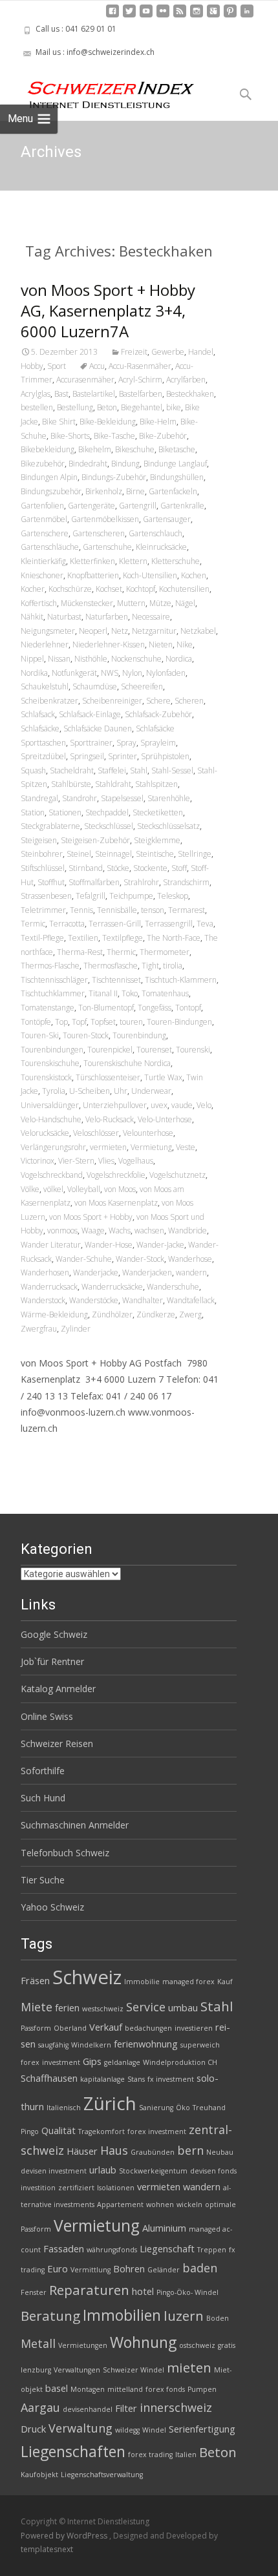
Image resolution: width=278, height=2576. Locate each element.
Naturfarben (107, 617)
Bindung (125, 464)
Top (61, 1022)
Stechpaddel (107, 812)
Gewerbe (168, 352)
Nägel (185, 603)
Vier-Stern (76, 1161)
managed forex (188, 1982)
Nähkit (32, 617)
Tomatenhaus (165, 993)
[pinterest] (230, 16)
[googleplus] (213, 16)
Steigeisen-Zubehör (95, 840)
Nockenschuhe (136, 659)
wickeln (189, 2204)
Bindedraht (88, 464)
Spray (126, 743)
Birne (135, 491)
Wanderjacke (96, 1272)
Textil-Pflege (42, 938)
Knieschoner (42, 575)
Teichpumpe (131, 896)
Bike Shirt (59, 422)
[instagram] (197, 16)
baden (200, 2268)
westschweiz (103, 2009)
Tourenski (193, 1050)
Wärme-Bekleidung (54, 1314)
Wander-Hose (109, 1245)
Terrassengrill (169, 924)
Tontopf (188, 1008)
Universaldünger (50, 1105)
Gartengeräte (91, 506)
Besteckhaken (190, 394)
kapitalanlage (102, 2079)
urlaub (103, 2170)
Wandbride (187, 1230)
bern (190, 2150)
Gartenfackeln (173, 491)
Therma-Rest (80, 952)
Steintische (155, 854)
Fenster (34, 2292)
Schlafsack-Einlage (90, 714)
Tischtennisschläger (54, 980)
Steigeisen (39, 840)
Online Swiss (47, 1716)
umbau (183, 2007)
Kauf (225, 1982)
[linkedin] (247, 16)
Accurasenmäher (85, 380)
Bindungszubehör (51, 491)
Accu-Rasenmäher (140, 366)
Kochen (194, 575)
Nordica (179, 659)
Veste (186, 1147)
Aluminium (164, 2228)
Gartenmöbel (44, 519)
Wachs (120, 1230)
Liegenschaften (73, 2451)
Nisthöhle (91, 659)
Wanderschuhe (173, 1287)
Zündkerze (156, 1314)
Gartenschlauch (155, 533)
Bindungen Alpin (49, 477)
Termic (33, 924)
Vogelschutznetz (177, 1175)
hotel (143, 2291)
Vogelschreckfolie (116, 1175)
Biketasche (177, 449)
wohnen (160, 2204)
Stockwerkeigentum (153, 2171)
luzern (184, 2316)
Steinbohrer (42, 854)
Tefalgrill (91, 896)
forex (30, 2062)
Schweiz (87, 1977)
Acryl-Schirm (140, 380)
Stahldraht (113, 784)
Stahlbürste (71, 784)
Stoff (179, 868)
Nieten (161, 644)
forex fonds (165, 2389)
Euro (58, 2268)
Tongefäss (155, 1008)
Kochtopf (141, 589)
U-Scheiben (90, 1091)
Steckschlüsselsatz (168, 826)
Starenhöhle (169, 798)
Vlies (106, 1161)
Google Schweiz (54, 1634)
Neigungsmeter (48, 631)
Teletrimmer (43, 910)
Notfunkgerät (74, 673)
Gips (92, 2061)
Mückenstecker (87, 603)
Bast (61, 394)
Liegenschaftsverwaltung (102, 2475)
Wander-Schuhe (84, 1259)
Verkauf (106, 2027)
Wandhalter (143, 1300)
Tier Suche (43, 1880)
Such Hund (43, 1798)
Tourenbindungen (52, 1050)
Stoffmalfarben (94, 882)
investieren (194, 2028)
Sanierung (156, 2108)
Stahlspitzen (156, 784)
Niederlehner (45, 644)
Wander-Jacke (160, 1245)
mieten (189, 2367)
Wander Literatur (51, 1245)
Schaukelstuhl (45, 686)
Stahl (139, 770)
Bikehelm (95, 449)
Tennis (81, 910)
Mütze (160, 603)
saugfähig (53, 2045)
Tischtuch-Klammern (181, 980)
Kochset (109, 589)
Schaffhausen (49, 2078)
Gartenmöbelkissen (105, 519)
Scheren (189, 701)
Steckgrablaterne (50, 826)
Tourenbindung (139, 1035)
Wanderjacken (147, 1272)
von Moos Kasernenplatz (116, 1203)
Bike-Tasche (114, 436)
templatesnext (47, 2549)
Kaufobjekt (39, 2475)
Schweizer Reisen (57, 1744)
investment (61, 2062)
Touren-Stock (86, 1035)
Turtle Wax (163, 1077)
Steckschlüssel (109, 826)
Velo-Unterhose (165, 1119)
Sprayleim (158, 743)
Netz (120, 631)
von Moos (120, 1189)
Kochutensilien (184, 589)
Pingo (30, 2131)
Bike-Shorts (70, 436)
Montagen (88, 2389)
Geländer (164, 2270)
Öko (183, 2108)
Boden (218, 2318)
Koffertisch (39, 603)
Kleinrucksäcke (161, 547)
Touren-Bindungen (179, 1022)
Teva (205, 924)
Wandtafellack (191, 1300)
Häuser (82, 2151)
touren (131, 1022)
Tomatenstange (48, 1008)
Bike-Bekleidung (108, 422)
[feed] (180, 16)
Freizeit (134, 352)
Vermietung (151, 1147)
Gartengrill (138, 506)
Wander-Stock (140, 1259)
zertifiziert (76, 2188)
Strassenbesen (46, 896)
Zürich (110, 2103)
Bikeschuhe (135, 449)
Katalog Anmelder (58, 1689)
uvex (159, 1105)
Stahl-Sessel (172, 770)
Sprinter (123, 756)
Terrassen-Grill (115, 924)
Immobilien (122, 2315)
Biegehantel (142, 407)
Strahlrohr (141, 882)
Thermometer (165, 952)
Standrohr (80, 798)
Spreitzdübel (43, 756)
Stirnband (86, 868)
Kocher (33, 589)
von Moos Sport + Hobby (91, 1217)
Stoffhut (51, 882)
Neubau (220, 2152)
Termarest (187, 910)
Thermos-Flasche (50, 966)
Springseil (87, 756)
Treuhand (209, 2108)
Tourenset (154, 1050)
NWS (110, 673)
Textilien (83, 938)
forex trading (150, 2455)
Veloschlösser (96, 1133)
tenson (153, 910)
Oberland (70, 2028)
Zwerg (190, 1314)
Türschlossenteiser (108, 1077)
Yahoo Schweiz (52, 1907)
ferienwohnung (146, 2044)
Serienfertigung (202, 2429)
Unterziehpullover (115, 1105)
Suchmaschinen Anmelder (75, 1825)
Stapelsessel (122, 798)
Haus (114, 2150)
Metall (38, 2343)
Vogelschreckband (52, 1175)
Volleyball (84, 1189)
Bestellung (75, 407)
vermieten (108, 1147)
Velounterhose (148, 1133)
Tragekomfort (102, 2131)
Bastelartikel (94, 394)
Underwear (151, 1091)
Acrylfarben (186, 380)
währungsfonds (112, 2250)
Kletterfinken (92, 561)
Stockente (150, 868)
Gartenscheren (99, 533)
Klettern (133, 561)
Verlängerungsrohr (53, 1147)
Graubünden (153, 2152)
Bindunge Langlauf (175, 464)
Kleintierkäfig (43, 561)
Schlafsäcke (40, 728)
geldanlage (122, 2062)
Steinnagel (113, 854)
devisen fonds (213, 2171)
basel (57, 2388)
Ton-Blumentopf (106, 1008)
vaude (182, 1105)
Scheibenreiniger (112, 701)
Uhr (121, 1091)
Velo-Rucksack (110, 1119)
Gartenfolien (42, 506)
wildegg (127, 2430)
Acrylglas (36, 394)
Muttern (131, 603)
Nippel (32, 659)
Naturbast (64, 617)
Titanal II (103, 993)
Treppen (212, 2250)
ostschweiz (197, 2345)
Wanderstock (43, 1300)
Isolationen (116, 2188)
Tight (150, 966)
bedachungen (148, 2028)
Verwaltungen (77, 2370)
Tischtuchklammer (53, 993)
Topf (79, 1022)
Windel (154, 2430)
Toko (130, 993)
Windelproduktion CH (180, 2062)
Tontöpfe (36, 1022)
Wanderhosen (45, 1272)
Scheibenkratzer (49, 701)
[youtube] (146, 16)
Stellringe (195, 854)
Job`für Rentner (52, 1661)
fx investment (171, 2079)
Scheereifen (142, 686)
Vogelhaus (136, 1161)
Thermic (121, 952)
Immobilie (142, 1982)
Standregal (39, 798)
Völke (30, 1189)
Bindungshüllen (177, 477)
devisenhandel (88, 2409)
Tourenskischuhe (50, 1063)
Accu (97, 366)
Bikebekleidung (48, 449)
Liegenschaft (167, 2248)
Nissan (59, 659)
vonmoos (62, 1230)
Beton (107, 407)
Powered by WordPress (65, 2536)
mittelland (125, 2389)
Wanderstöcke (94, 1300)
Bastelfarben (141, 394)
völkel (53, 1189)
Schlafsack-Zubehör (158, 714)
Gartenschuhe (107, 547)
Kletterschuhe (176, 561)
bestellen (37, 407)
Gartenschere (45, 533)
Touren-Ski (40, 1035)
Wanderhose (190, 1259)
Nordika (34, 673)
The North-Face (174, 938)
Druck (33, 2429)
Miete (37, 2007)
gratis (227, 2345)
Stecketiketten (158, 812)
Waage (93, 1230)
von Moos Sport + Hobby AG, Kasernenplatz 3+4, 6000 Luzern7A (108, 310)
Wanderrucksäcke (112, 1287)
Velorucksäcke (45, 1133)
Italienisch (64, 2108)
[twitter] (129, 16)
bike (174, 407)
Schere (158, 701)
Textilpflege (123, 938)
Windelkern (91, 2045)
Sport (57, 366)
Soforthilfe (43, 1771)
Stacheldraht (72, 770)
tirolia (173, 966)
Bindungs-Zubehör (114, 477)
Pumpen (202, 2389)
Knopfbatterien (93, 575)
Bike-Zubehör (163, 436)
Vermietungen (83, 2345)
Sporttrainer (91, 743)
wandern (191, 1272)
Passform (36, 2028)
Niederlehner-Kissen (109, 644)
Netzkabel (198, 631)
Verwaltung (80, 2428)
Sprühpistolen (165, 756)
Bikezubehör (43, 464)
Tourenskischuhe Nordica (127, 1063)
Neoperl (93, 631)
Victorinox (37, 1161)
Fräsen (35, 1980)
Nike (185, 644)
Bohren (129, 2268)
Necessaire (151, 617)
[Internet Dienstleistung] (101, 90)
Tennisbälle (117, 910)
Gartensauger (167, 519)
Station (33, 812)
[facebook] (112, 16)
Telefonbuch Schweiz (65, 1853)
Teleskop (173, 896)
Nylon (132, 673)
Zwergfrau (39, 1329)
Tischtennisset (116, 980)
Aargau (40, 2407)
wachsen (149, 1230)
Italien (186, 2455)
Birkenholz (104, 491)
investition (38, 2188)
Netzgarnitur (154, 631)
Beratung (50, 2316)
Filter (126, 2408)
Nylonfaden (166, 673)
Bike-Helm (158, 422)
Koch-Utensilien (150, 575)
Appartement (120, 2204)
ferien (67, 2007)
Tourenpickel (110, 1050)
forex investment (157, 2131)
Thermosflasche (111, 966)
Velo (204, 1105)
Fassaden (64, 2248)
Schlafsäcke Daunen (98, 728)
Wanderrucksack (49, 1287)
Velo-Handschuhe (51, 1119)
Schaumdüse (95, 686)
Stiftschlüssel (43, 868)
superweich (200, 2045)
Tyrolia (54, 1091)
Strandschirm (186, 882)
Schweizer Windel (134, 2370)
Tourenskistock (46, 1077)
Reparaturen (89, 2290)
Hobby (32, 366)
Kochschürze (70, 589)
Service (146, 2007)
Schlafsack (38, 714)
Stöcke (118, 868)
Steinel (79, 854)
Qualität (59, 2130)
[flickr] (163, 16)
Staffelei (112, 770)
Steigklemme (157, 840)
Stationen (65, 812)
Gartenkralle (182, 506)
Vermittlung (91, 2270)
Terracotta (67, 924)
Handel (201, 352)
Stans (136, 2079)
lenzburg (36, 2370)
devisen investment (54, 2171)
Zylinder (76, 1329)
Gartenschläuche (50, 547)
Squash (33, 770)
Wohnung (143, 2342)
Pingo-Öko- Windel (187, 2292)
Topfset (103, 1022)
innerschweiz (176, 2407)
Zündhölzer (112, 1314)
